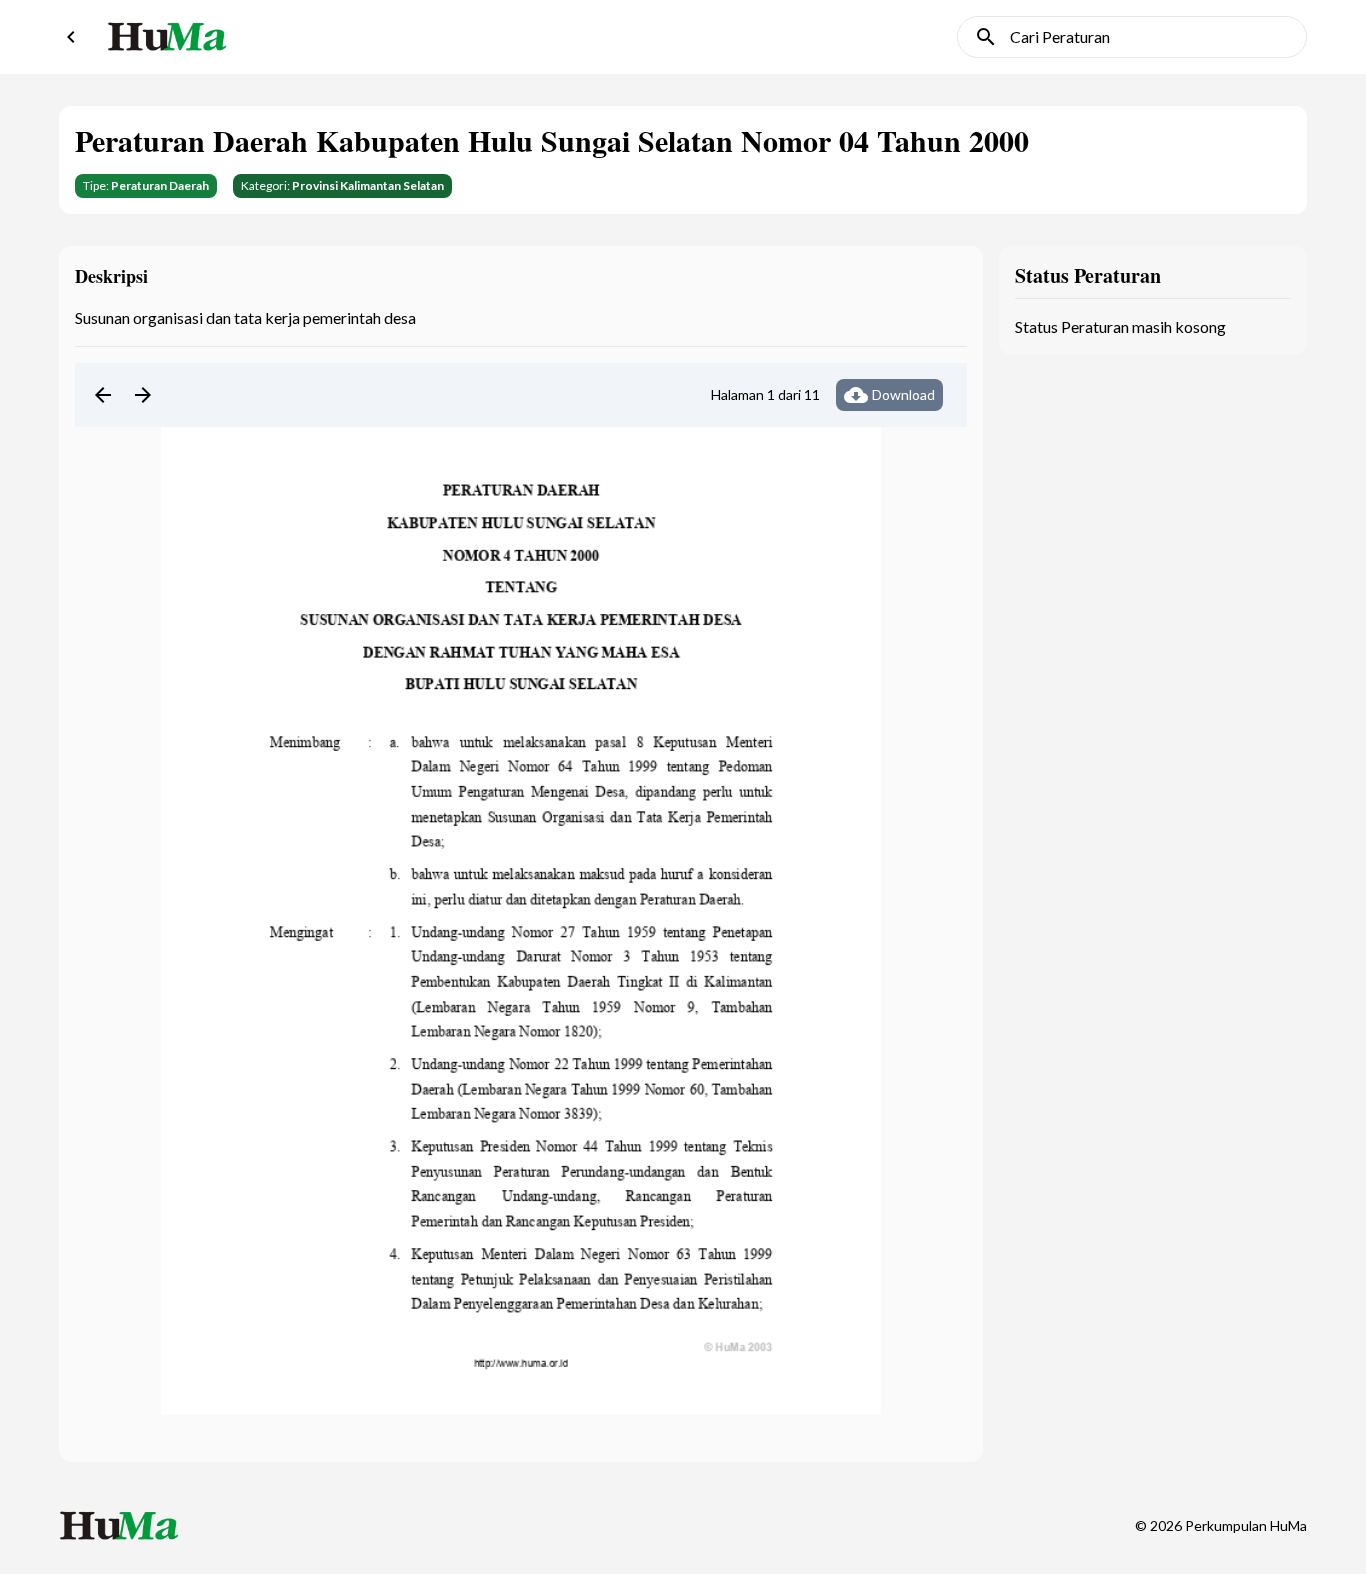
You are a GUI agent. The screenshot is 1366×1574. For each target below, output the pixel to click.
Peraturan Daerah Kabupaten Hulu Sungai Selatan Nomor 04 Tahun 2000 (552, 140)
